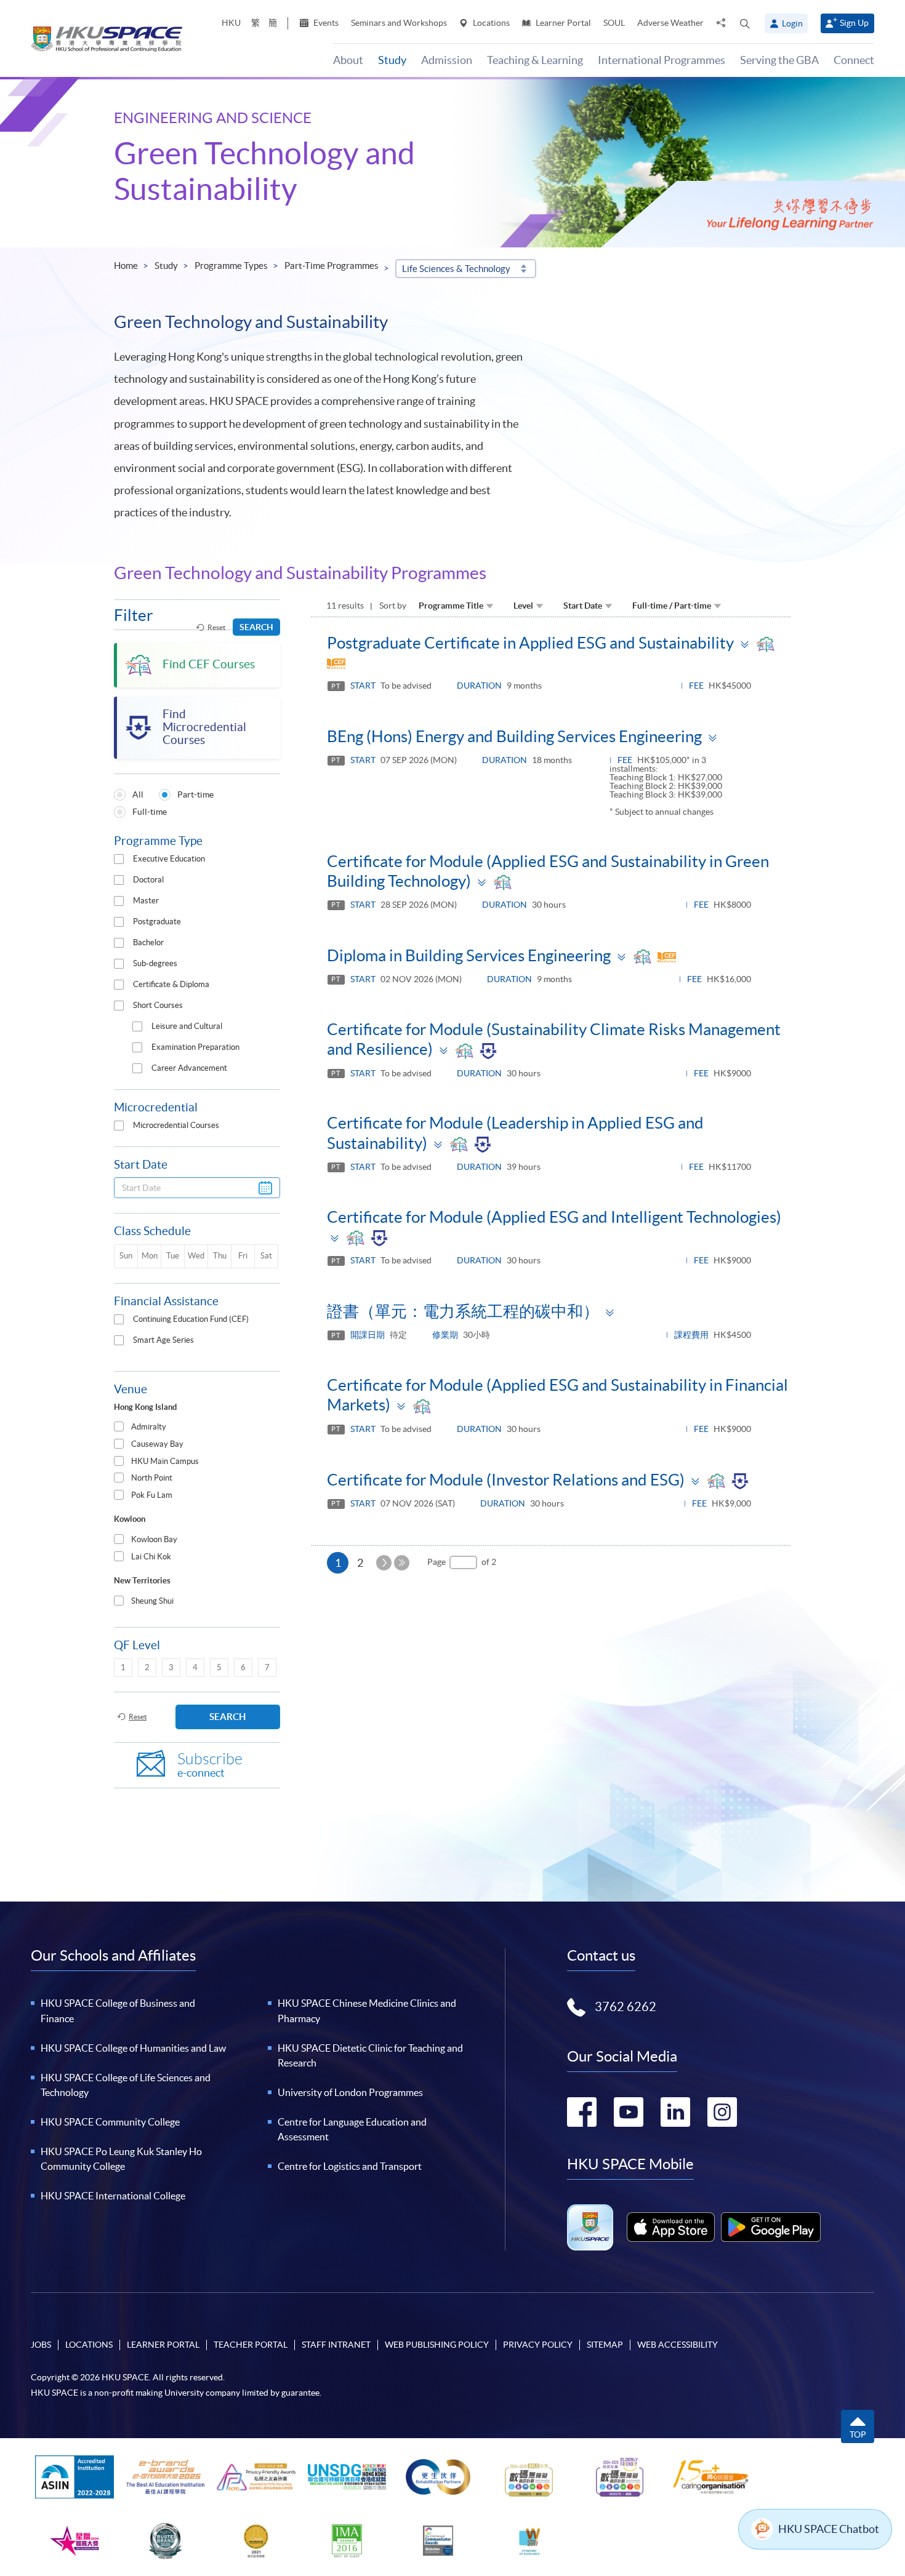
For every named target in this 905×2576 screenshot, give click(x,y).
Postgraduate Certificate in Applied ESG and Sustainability (530, 643)
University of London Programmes (350, 2092)
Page (436, 1562)
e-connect (210, 1765)
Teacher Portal (251, 2345)
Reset (216, 627)
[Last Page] (402, 1563)
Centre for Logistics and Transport (350, 2166)
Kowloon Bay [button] (154, 1539)
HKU (231, 23)
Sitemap (605, 2345)
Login (792, 23)
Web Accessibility (678, 2345)
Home (126, 266)
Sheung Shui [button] (152, 1601)
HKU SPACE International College (113, 2196)
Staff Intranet (336, 2345)
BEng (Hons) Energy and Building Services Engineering (514, 736)
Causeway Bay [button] (157, 1444)
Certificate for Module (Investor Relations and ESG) (506, 1480)
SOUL (614, 23)
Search (256, 627)
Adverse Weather (670, 23)
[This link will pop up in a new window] (671, 2227)
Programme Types (231, 266)
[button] (745, 23)
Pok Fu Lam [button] (152, 1495)
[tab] (197, 1427)
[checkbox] (119, 859)
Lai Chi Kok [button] (151, 1557)
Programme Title (451, 606)
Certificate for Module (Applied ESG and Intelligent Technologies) (554, 1217)
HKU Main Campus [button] (165, 1461)
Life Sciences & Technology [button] (456, 269)
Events (325, 23)
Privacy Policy (538, 2345)
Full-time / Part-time (672, 606)
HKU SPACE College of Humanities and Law (133, 2048)
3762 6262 (625, 2007)
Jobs (41, 2345)
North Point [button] (152, 1478)
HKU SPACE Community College (110, 2122)
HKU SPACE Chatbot (829, 2529)
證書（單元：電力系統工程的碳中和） (463, 1311)
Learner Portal (562, 23)
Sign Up (854, 23)
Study (166, 266)
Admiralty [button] (149, 1427)
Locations (490, 23)
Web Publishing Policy (437, 2345)
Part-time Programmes (332, 266)
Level (523, 606)
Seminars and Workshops (399, 23)
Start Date (583, 606)
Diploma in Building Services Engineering (469, 955)
